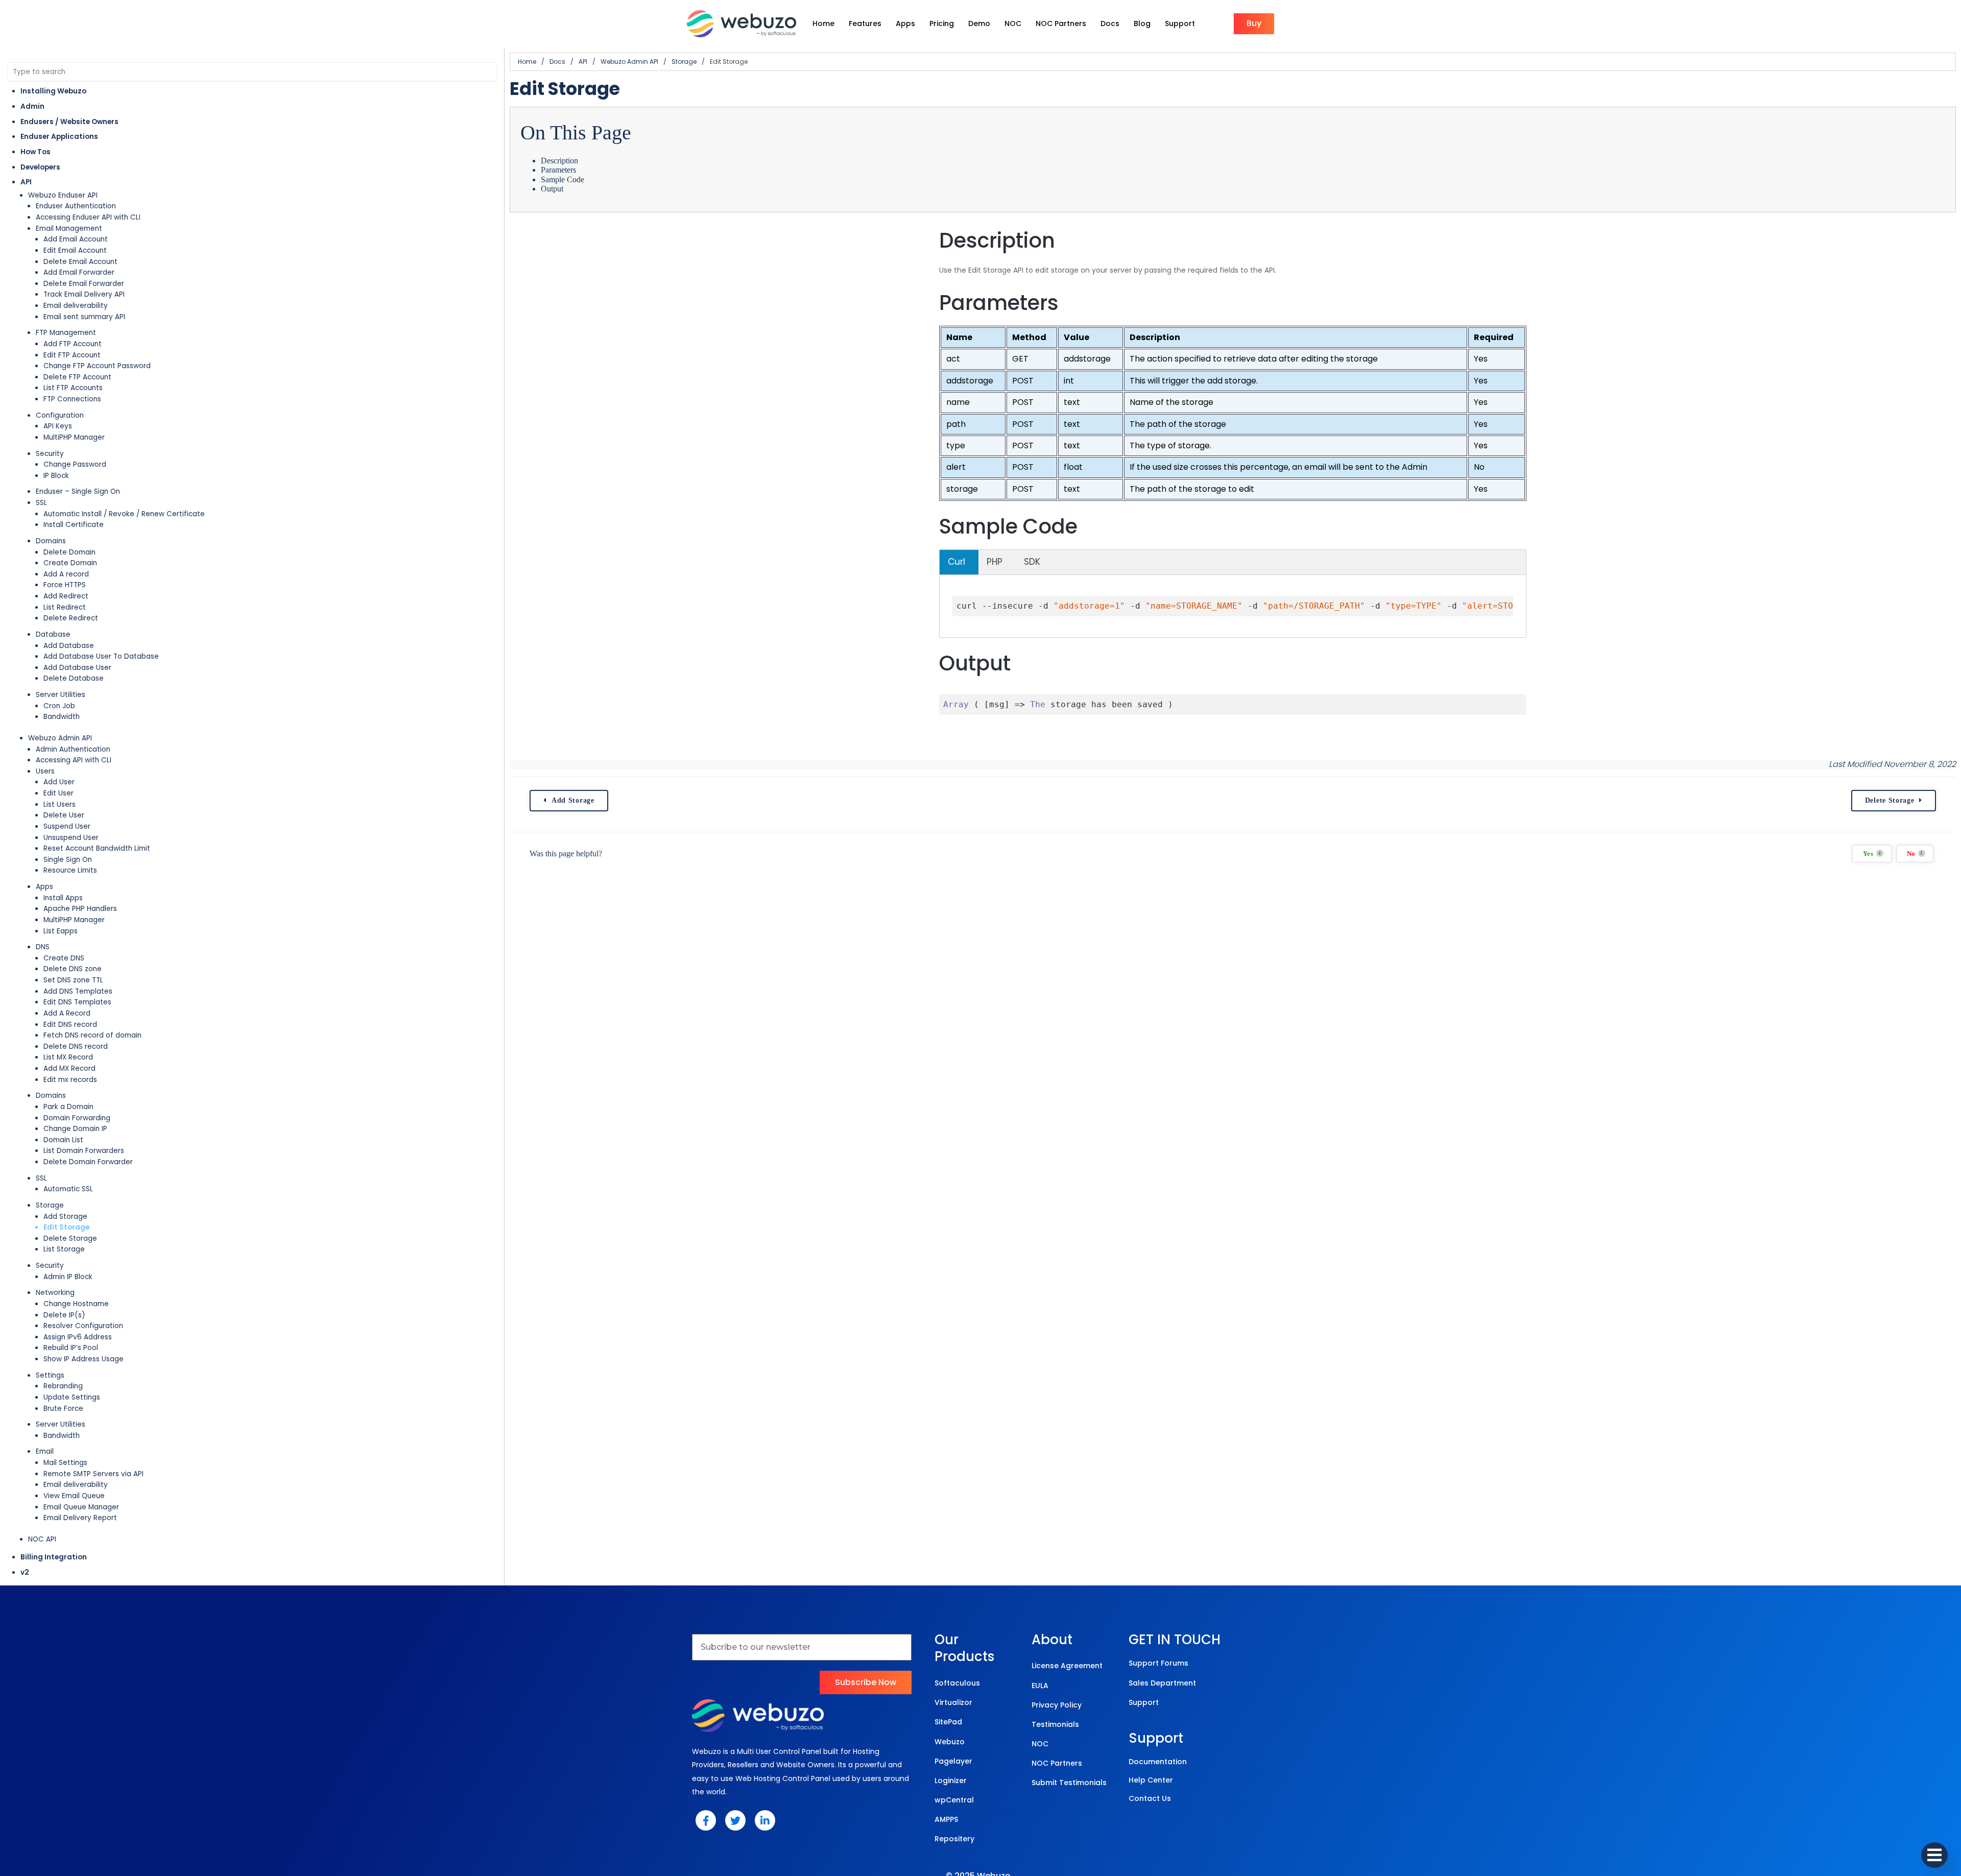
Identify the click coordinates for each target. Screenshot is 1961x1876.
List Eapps (61, 931)
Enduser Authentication (76, 206)
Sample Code (563, 179)
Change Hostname (76, 1304)
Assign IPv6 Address (78, 1337)
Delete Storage (70, 1238)
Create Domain (70, 563)
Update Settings (72, 1397)
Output (552, 189)
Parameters (558, 170)
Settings (50, 1375)
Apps (44, 887)
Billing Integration (54, 1557)
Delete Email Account (80, 262)
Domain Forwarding (77, 1118)
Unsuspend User (71, 838)
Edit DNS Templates (77, 1002)
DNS (43, 947)
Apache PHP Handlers (80, 909)
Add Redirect (66, 596)
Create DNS (64, 958)
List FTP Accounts (73, 388)
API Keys (58, 426)
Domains (51, 541)
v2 (25, 1572)
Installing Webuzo (53, 91)
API (26, 182)
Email (45, 1451)
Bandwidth (62, 717)
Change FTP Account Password (97, 366)
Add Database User (77, 668)
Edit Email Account (75, 250)
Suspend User (67, 826)
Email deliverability (76, 306)
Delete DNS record (76, 1047)
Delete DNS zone (73, 969)
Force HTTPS (65, 585)
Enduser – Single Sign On (78, 491)
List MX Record (68, 1057)
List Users (59, 804)
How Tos (35, 152)
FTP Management (66, 333)
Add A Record (67, 1013)
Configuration (60, 415)
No (1915, 854)
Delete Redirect (71, 618)
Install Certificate (74, 525)
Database (53, 634)
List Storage (64, 1249)
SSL (41, 503)
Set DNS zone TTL (73, 980)
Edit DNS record (70, 1025)
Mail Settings (65, 1463)
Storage (50, 1205)
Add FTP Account (73, 344)
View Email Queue (74, 1496)
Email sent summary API (84, 317)
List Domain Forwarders (84, 1151)
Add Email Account (76, 239)
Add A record (66, 574)
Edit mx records (70, 1080)
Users (45, 771)
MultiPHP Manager (74, 437)
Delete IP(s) (64, 1315)
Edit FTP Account (72, 355)
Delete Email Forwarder (84, 284)
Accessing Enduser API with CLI (88, 217)
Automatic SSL (68, 1189)
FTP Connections (72, 399)
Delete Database (74, 678)
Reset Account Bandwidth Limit (97, 848)
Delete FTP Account (77, 377)
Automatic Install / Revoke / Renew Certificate (124, 514)
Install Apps (63, 898)
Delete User (64, 815)
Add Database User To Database (101, 656)
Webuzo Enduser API (63, 195)
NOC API (42, 1539)
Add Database (69, 646)
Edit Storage (66, 1227)
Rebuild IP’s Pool (71, 1348)
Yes (1872, 854)
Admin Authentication (73, 749)
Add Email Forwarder (79, 272)
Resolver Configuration (83, 1326)
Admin (32, 106)
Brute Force (63, 1409)
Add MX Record (69, 1068)
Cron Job (59, 706)
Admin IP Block (68, 1277)
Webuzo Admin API (60, 738)
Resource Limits (70, 870)
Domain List (63, 1140)
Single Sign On (68, 860)
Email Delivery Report (80, 1518)
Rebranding (63, 1386)
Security (50, 454)
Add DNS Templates (78, 991)
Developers (40, 167)
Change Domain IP (75, 1129)
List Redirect (65, 607)
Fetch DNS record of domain (92, 1035)
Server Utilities (61, 695)
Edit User (58, 793)
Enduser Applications (59, 137)
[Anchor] (1068, 240)
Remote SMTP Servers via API (93, 1474)
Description (559, 161)
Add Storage (65, 1217)
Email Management (69, 229)
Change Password (75, 464)
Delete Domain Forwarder (88, 1162)
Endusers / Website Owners (69, 122)
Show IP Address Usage (83, 1359)
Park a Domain (68, 1107)
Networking (55, 1293)
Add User (59, 782)
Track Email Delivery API (84, 294)
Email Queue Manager (81, 1507)
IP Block (56, 476)
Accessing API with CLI (74, 760)
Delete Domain (69, 552)
